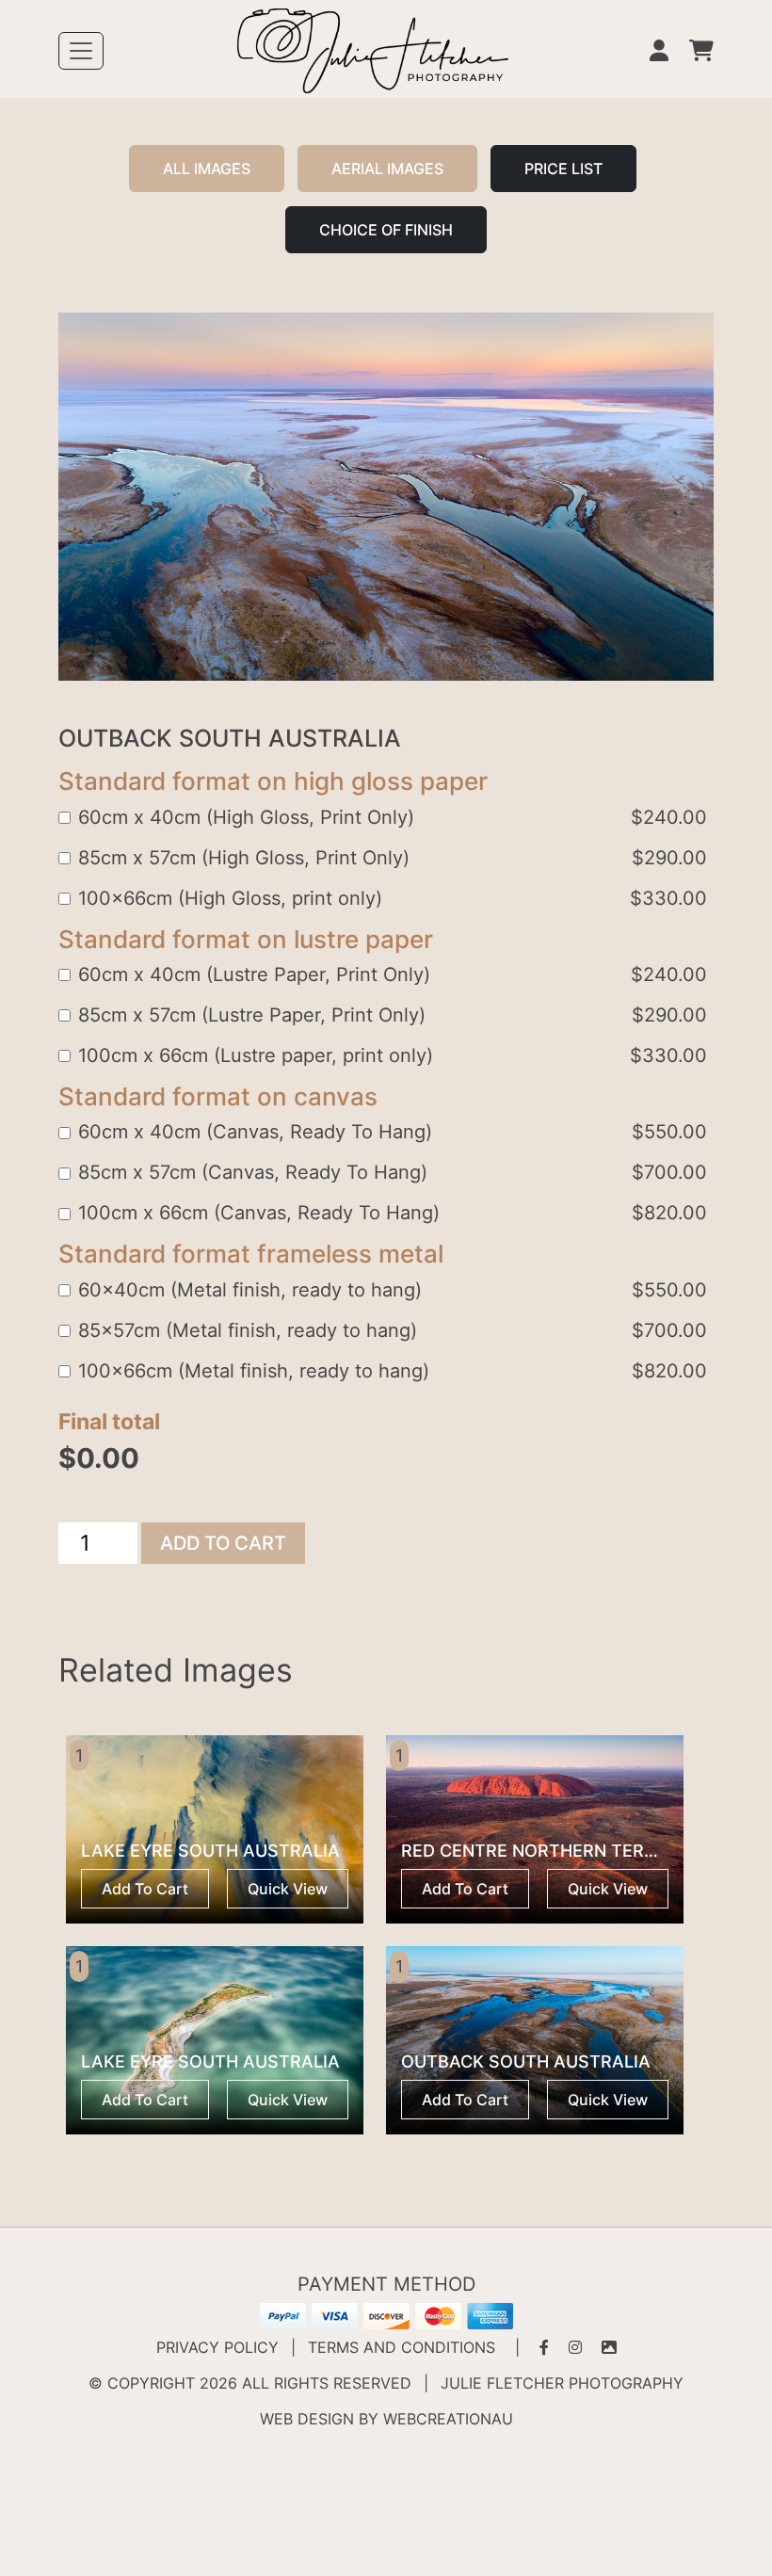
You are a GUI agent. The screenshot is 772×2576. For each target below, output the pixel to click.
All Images (207, 169)
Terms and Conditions (402, 2347)
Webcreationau (448, 2419)
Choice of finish (386, 230)
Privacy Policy (217, 2347)
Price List (563, 169)
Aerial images (387, 169)
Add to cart (223, 1543)
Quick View (288, 1889)
